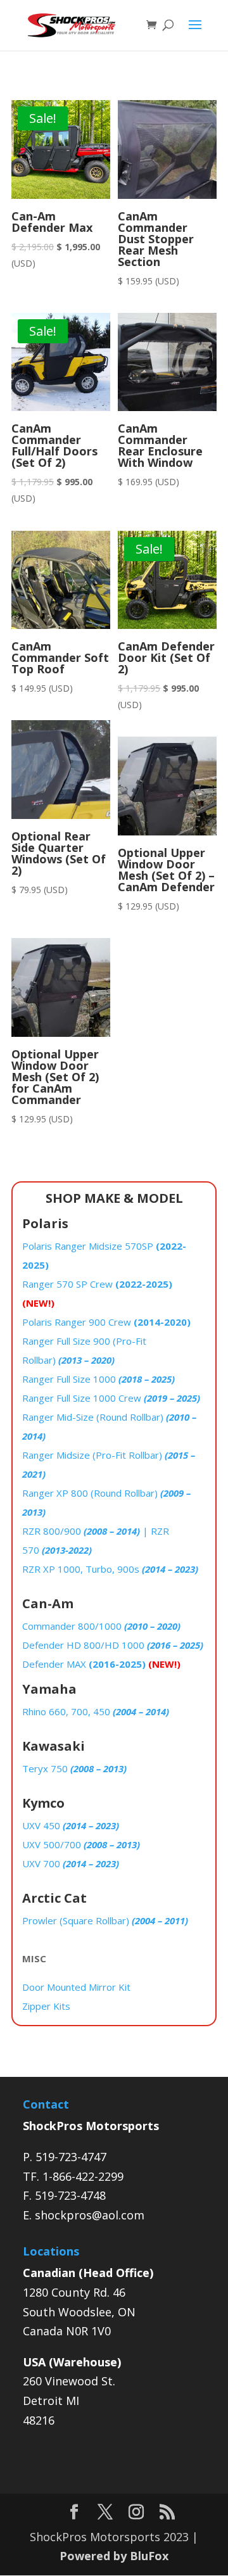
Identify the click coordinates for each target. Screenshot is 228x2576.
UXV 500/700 (81, 1844)
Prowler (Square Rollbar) (105, 1920)
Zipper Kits (46, 2006)
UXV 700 (71, 1863)
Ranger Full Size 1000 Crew (111, 1398)
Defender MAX (101, 1664)
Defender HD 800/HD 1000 (113, 1645)
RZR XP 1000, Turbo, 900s (110, 1569)
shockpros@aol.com (90, 2215)
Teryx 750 (74, 1768)
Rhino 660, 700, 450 (96, 1711)
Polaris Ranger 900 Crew (106, 1322)
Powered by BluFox (114, 2556)
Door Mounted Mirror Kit (76, 1987)
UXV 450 (71, 1825)
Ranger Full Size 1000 (98, 1379)
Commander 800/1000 (101, 1626)
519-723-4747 (71, 2157)
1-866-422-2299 (83, 2176)
